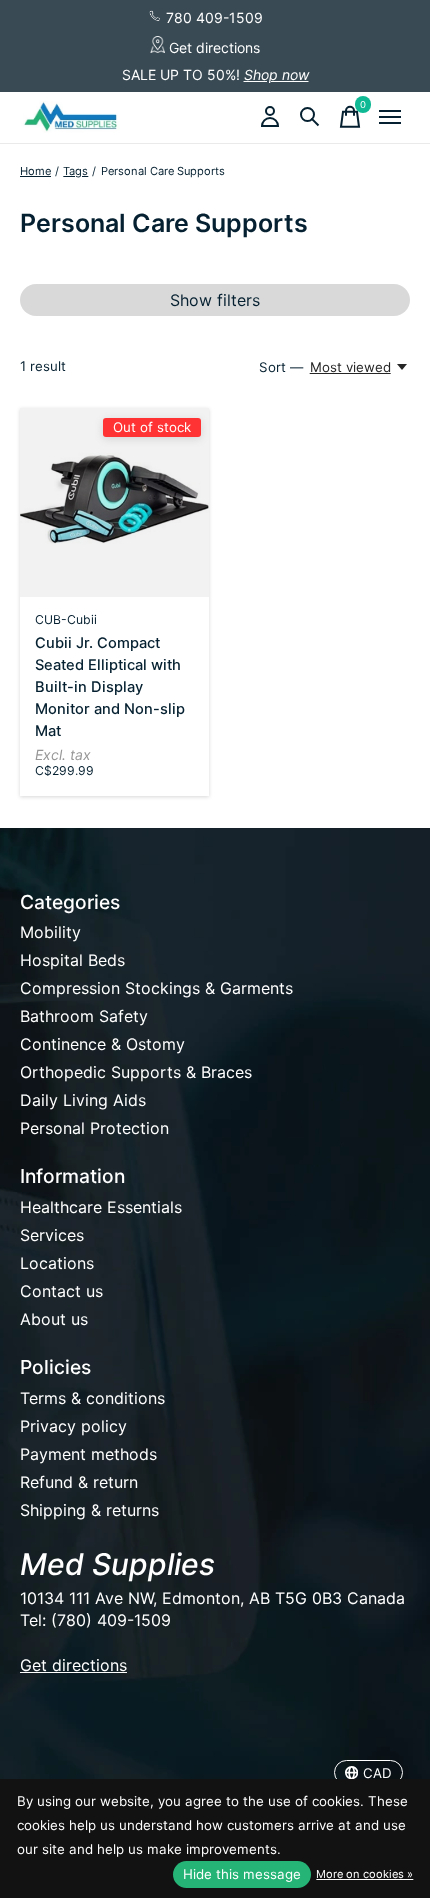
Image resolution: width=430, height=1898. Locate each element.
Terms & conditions (92, 1398)
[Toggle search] (310, 117)
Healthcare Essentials (101, 1207)
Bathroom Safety (84, 1016)
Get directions (212, 47)
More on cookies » (364, 1874)
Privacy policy (73, 1426)
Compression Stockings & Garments (156, 988)
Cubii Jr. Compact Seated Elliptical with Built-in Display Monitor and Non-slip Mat (110, 687)
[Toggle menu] (390, 117)
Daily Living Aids (83, 1100)
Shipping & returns (89, 1510)
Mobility (50, 932)
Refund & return (79, 1482)
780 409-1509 (212, 17)
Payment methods (88, 1454)
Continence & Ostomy (102, 1044)
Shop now (276, 74)
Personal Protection (94, 1128)
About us (54, 1319)
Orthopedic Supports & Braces (136, 1072)
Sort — (281, 367)
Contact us (61, 1291)
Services (52, 1235)
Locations (57, 1263)
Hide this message (242, 1874)
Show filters (215, 300)
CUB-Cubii (66, 619)
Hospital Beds (72, 960)
